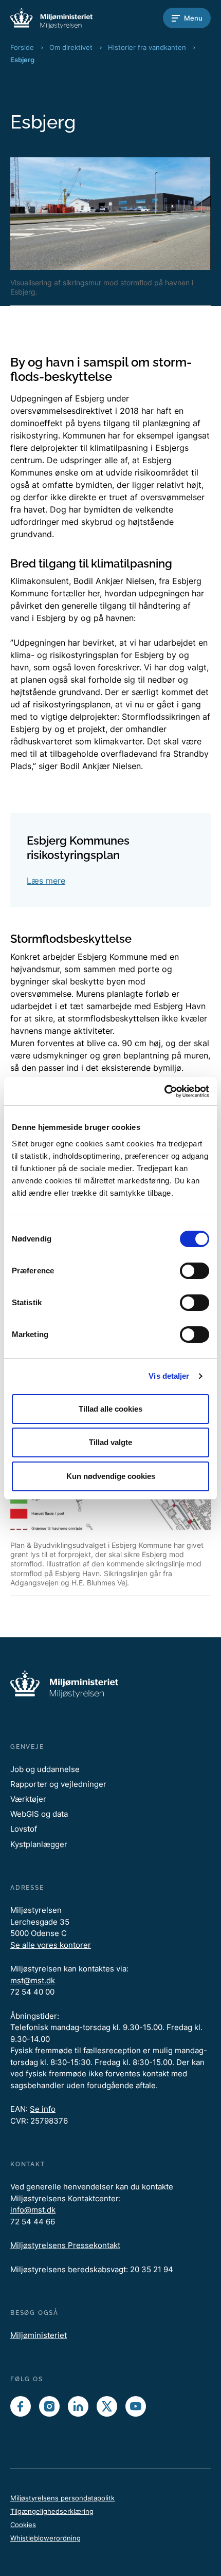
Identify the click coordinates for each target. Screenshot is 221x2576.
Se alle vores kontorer (51, 1945)
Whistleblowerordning (45, 2538)
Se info (43, 2109)
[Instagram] (49, 2406)
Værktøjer (28, 1799)
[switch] (195, 1271)
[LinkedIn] (78, 2406)
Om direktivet (71, 47)
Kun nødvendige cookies (111, 1476)
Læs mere (46, 881)
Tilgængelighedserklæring (52, 2511)
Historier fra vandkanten (147, 47)
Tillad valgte (110, 1442)
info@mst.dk (33, 2210)
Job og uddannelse (45, 1769)
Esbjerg (22, 60)
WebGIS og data (39, 1814)
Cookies (23, 2525)
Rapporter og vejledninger (58, 1784)
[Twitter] (107, 2406)
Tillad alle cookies (110, 1409)
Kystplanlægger (39, 1844)
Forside (22, 47)
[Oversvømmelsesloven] (51, 18)
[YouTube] (136, 2406)
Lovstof (24, 1829)
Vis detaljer (169, 1376)
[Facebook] (21, 2406)
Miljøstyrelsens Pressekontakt (65, 2245)
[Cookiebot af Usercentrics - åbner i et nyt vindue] (164, 1091)
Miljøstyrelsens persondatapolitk (62, 2498)
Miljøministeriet (39, 2335)
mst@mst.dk (33, 1980)
